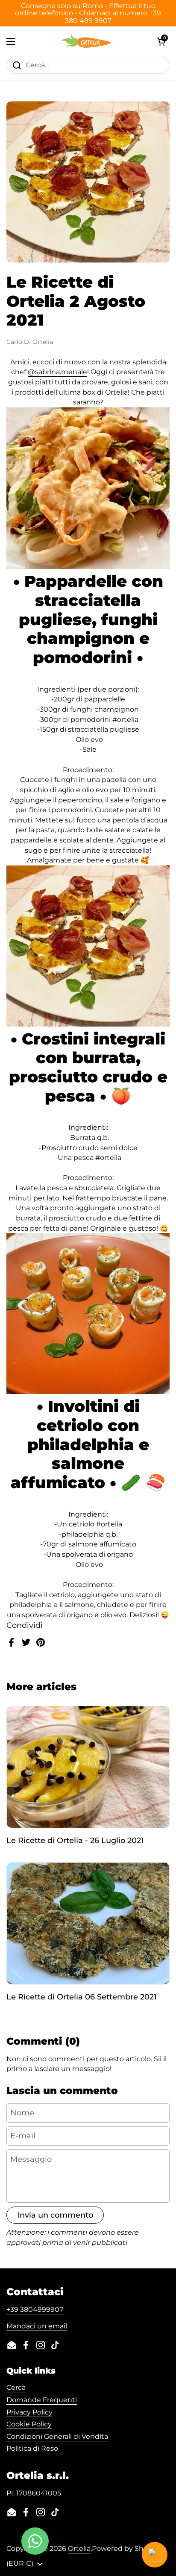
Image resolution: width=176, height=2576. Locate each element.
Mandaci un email (37, 2326)
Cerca (16, 2387)
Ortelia (79, 2549)
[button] (161, 41)
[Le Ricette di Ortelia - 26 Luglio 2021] (88, 1767)
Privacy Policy (29, 2412)
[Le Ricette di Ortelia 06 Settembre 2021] (88, 1923)
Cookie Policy (29, 2424)
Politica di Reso (32, 2448)
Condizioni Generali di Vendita (57, 2436)
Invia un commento (55, 2215)
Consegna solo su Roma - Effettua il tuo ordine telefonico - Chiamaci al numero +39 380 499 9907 (88, 13)
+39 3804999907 (35, 2309)
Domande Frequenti (42, 2400)
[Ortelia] (86, 41)
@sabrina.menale (57, 372)
